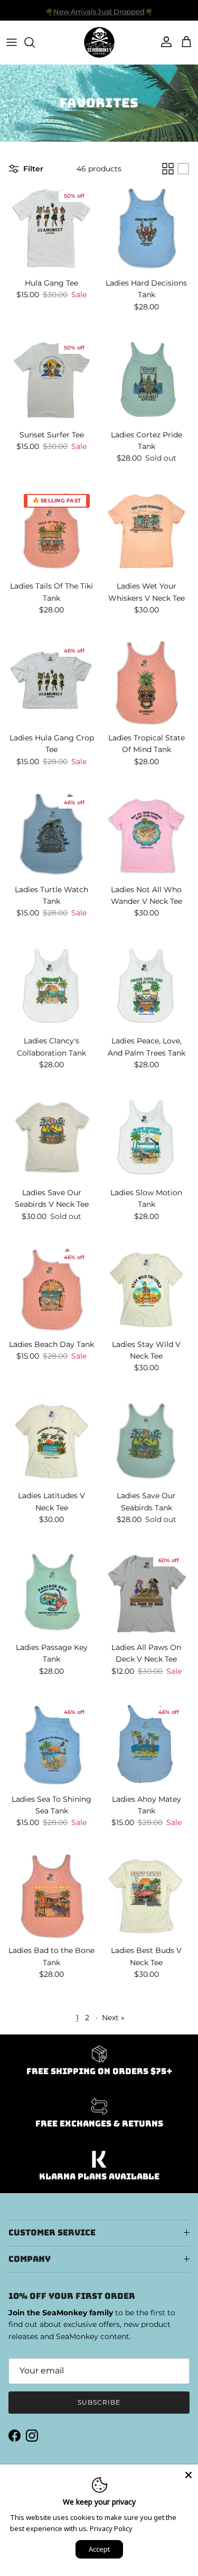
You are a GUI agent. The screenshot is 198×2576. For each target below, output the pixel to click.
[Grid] (168, 169)
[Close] (188, 2474)
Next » (113, 2018)
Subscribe (99, 2402)
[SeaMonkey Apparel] (99, 42)
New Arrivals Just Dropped (99, 10)
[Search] (35, 42)
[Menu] (12, 42)
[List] (183, 169)
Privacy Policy (111, 2528)
